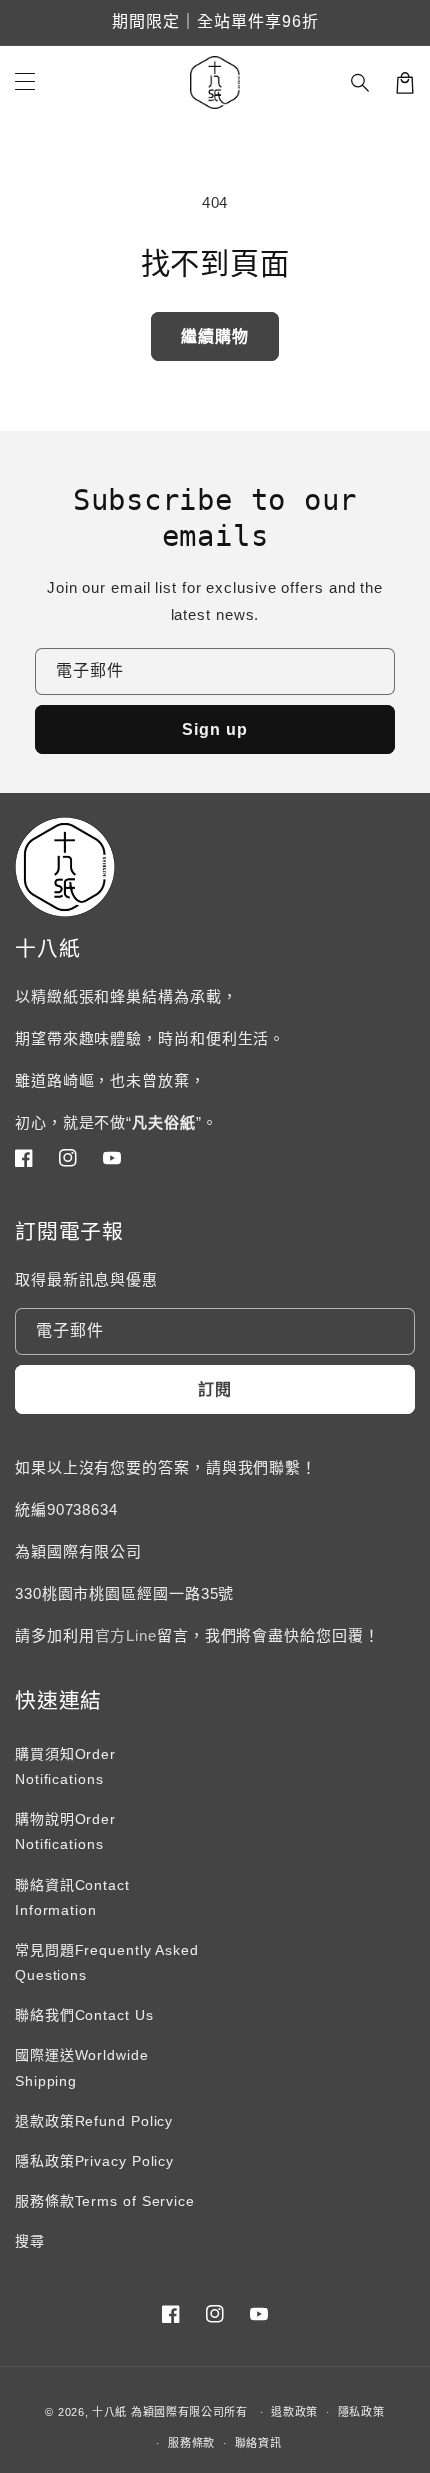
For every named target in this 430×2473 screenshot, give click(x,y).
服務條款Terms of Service (105, 2201)
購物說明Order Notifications (65, 1831)
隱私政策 (361, 2412)
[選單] (25, 83)
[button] (361, 83)
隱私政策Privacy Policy (94, 2161)
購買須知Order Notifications (65, 1766)
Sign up (215, 729)
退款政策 (294, 2412)
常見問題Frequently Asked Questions (107, 1962)
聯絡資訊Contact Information (72, 1897)
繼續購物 (215, 336)
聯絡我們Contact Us (84, 2015)
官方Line (126, 1635)
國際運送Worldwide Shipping (82, 2067)
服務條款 (191, 2443)
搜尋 (30, 2241)
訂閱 (215, 1389)
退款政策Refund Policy (94, 2121)
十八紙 (109, 2412)
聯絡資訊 (258, 2443)
